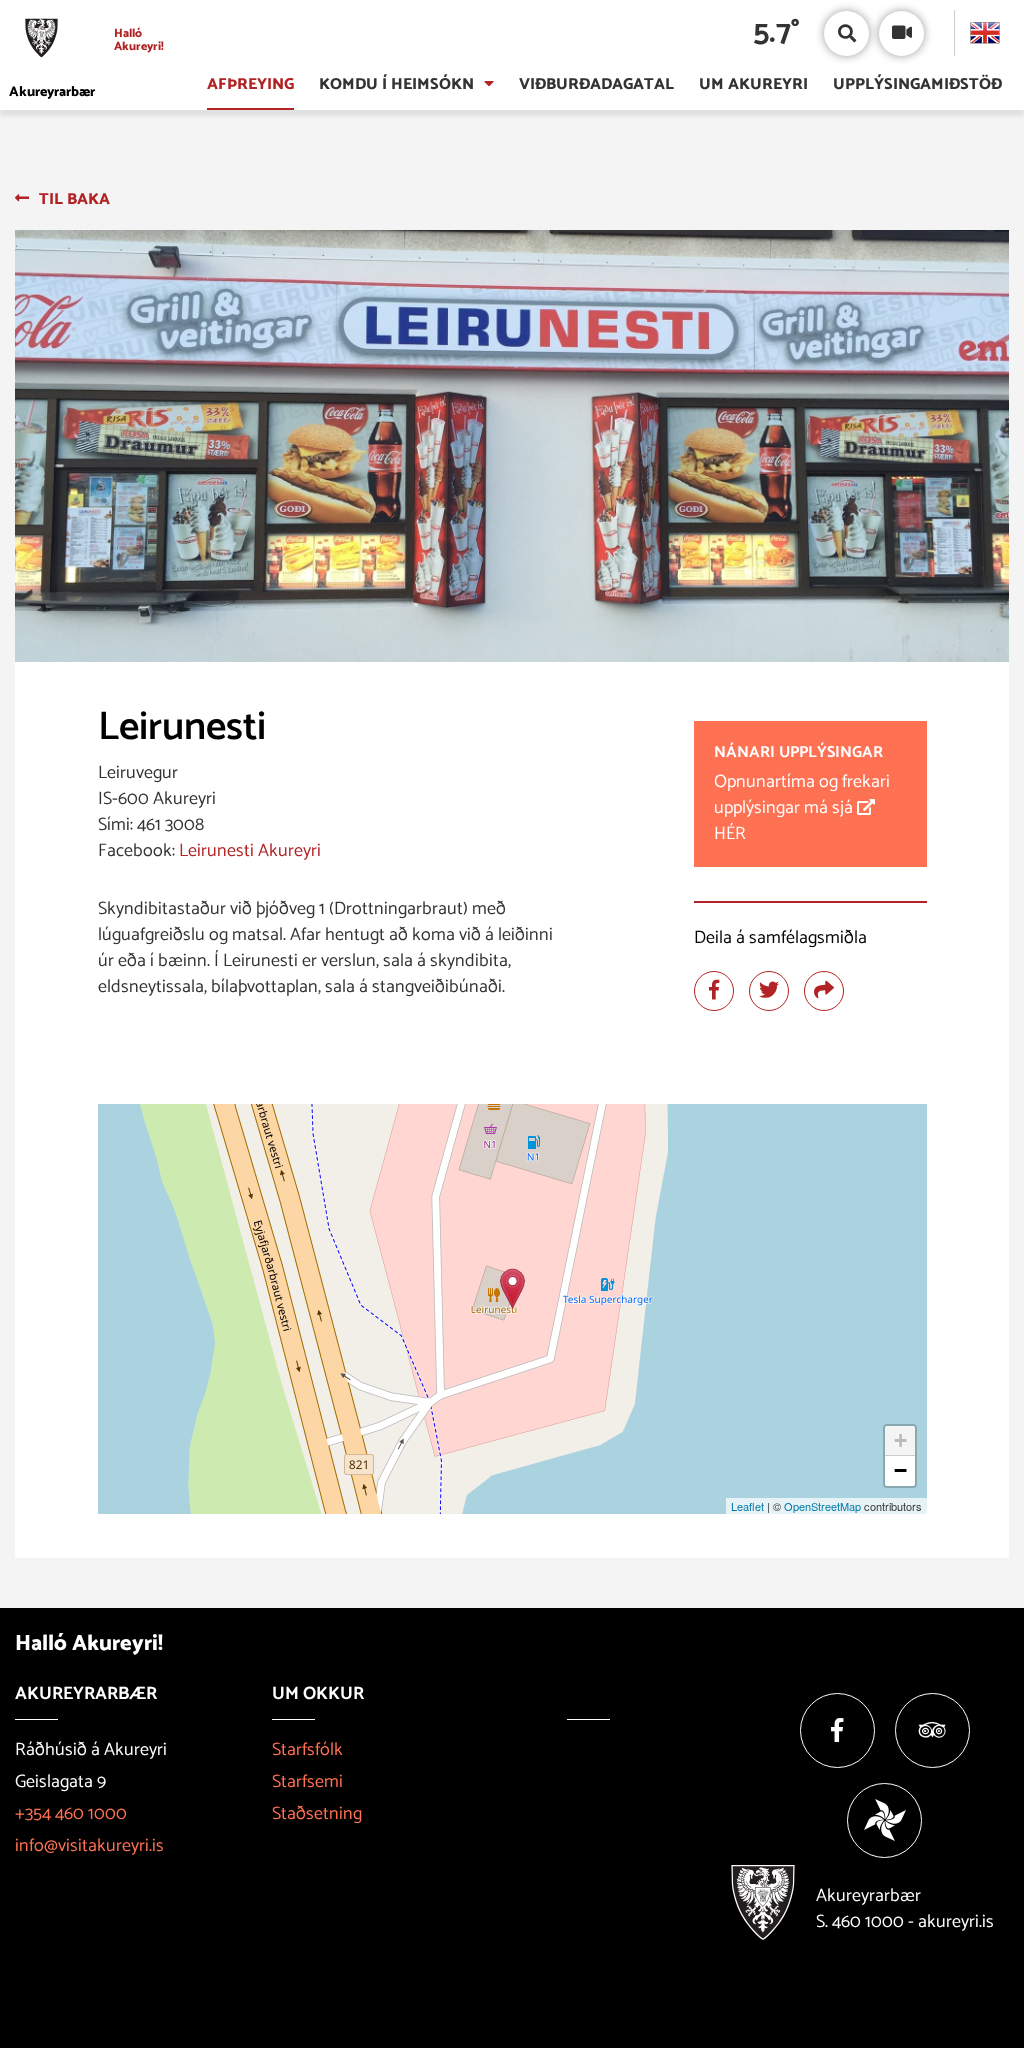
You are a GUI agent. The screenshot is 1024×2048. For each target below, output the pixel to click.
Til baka (74, 199)
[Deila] (824, 991)
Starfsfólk (307, 1750)
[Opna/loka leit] (846, 33)
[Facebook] (837, 1730)
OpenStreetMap (822, 1506)
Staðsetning (317, 1814)
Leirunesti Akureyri (250, 851)
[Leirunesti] (512, 1288)
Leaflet (747, 1506)
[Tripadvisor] (932, 1730)
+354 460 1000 (71, 1814)
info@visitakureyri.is (89, 1846)
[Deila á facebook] (714, 991)
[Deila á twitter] (769, 991)
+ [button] (900, 1440)
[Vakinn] (884, 1820)
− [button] (900, 1470)
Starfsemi (307, 1782)
